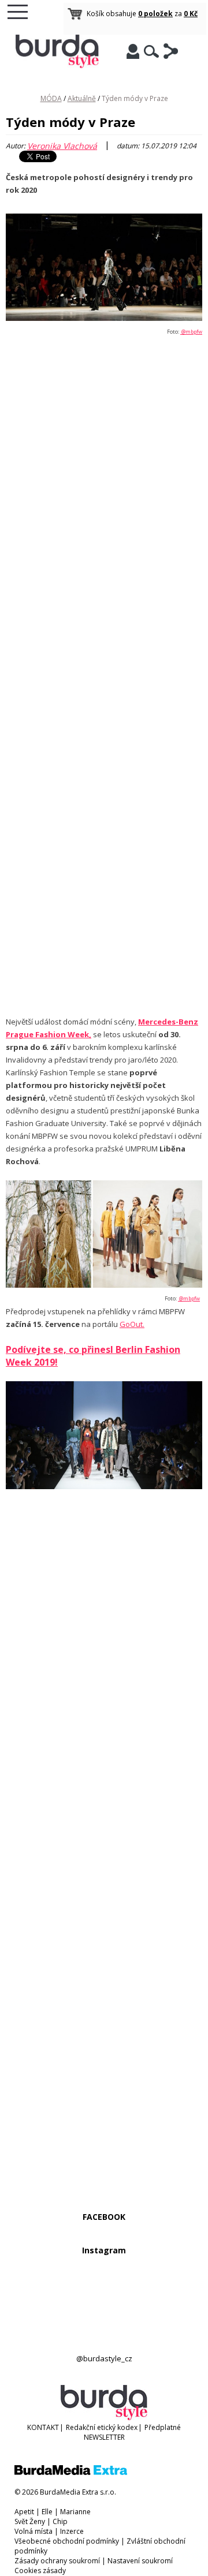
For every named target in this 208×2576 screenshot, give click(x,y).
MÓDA (51, 98)
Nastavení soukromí (140, 2561)
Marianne (75, 2512)
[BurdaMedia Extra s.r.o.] (71, 2472)
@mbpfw (191, 332)
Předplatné (163, 2427)
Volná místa (34, 2531)
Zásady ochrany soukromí (57, 2561)
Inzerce (72, 2531)
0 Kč (191, 14)
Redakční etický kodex (102, 2427)
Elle (47, 2512)
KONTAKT (43, 2427)
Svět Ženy (30, 2521)
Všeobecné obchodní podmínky (67, 2541)
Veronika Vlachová (62, 146)
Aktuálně (82, 98)
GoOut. (132, 1324)
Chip (60, 2521)
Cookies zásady (40, 2571)
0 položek (155, 14)
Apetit (24, 2512)
